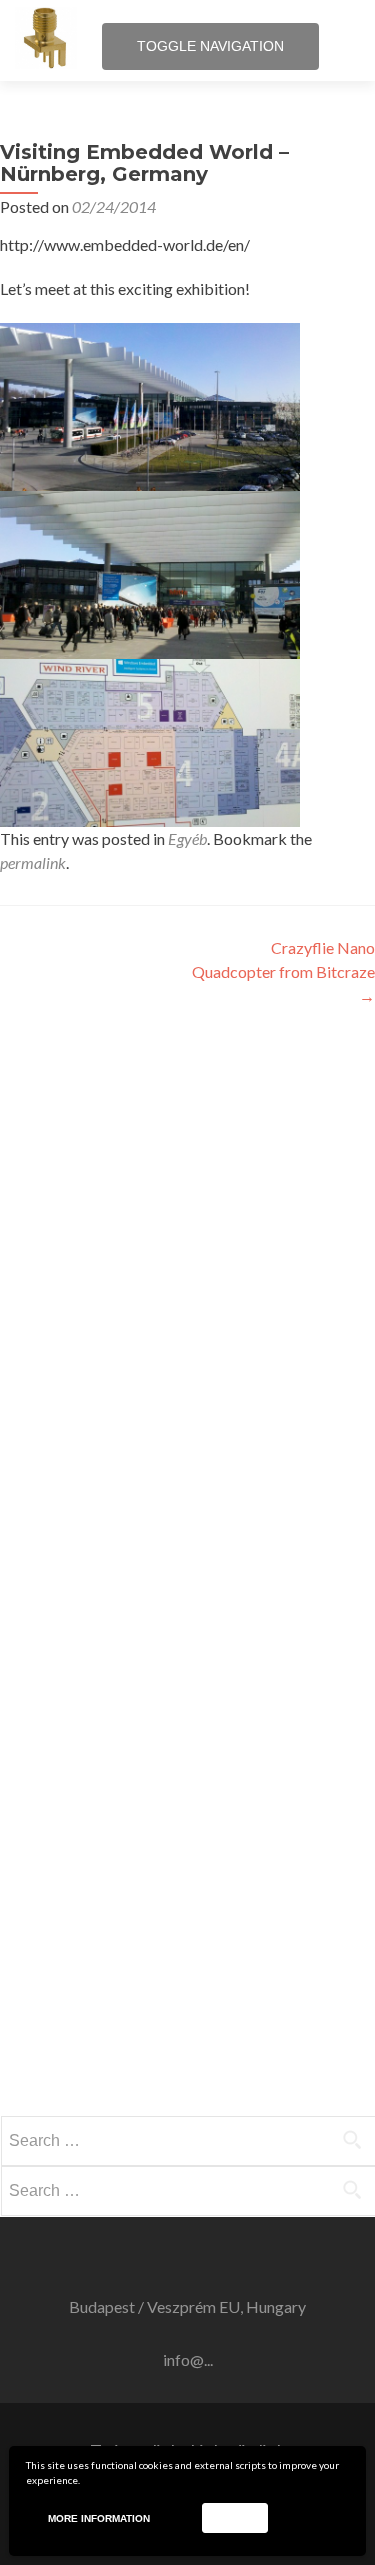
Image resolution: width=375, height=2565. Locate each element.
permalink (33, 862)
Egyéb (187, 838)
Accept (234, 2517)
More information (99, 2518)
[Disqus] (187, 1282)
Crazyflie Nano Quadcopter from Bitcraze (283, 971)
